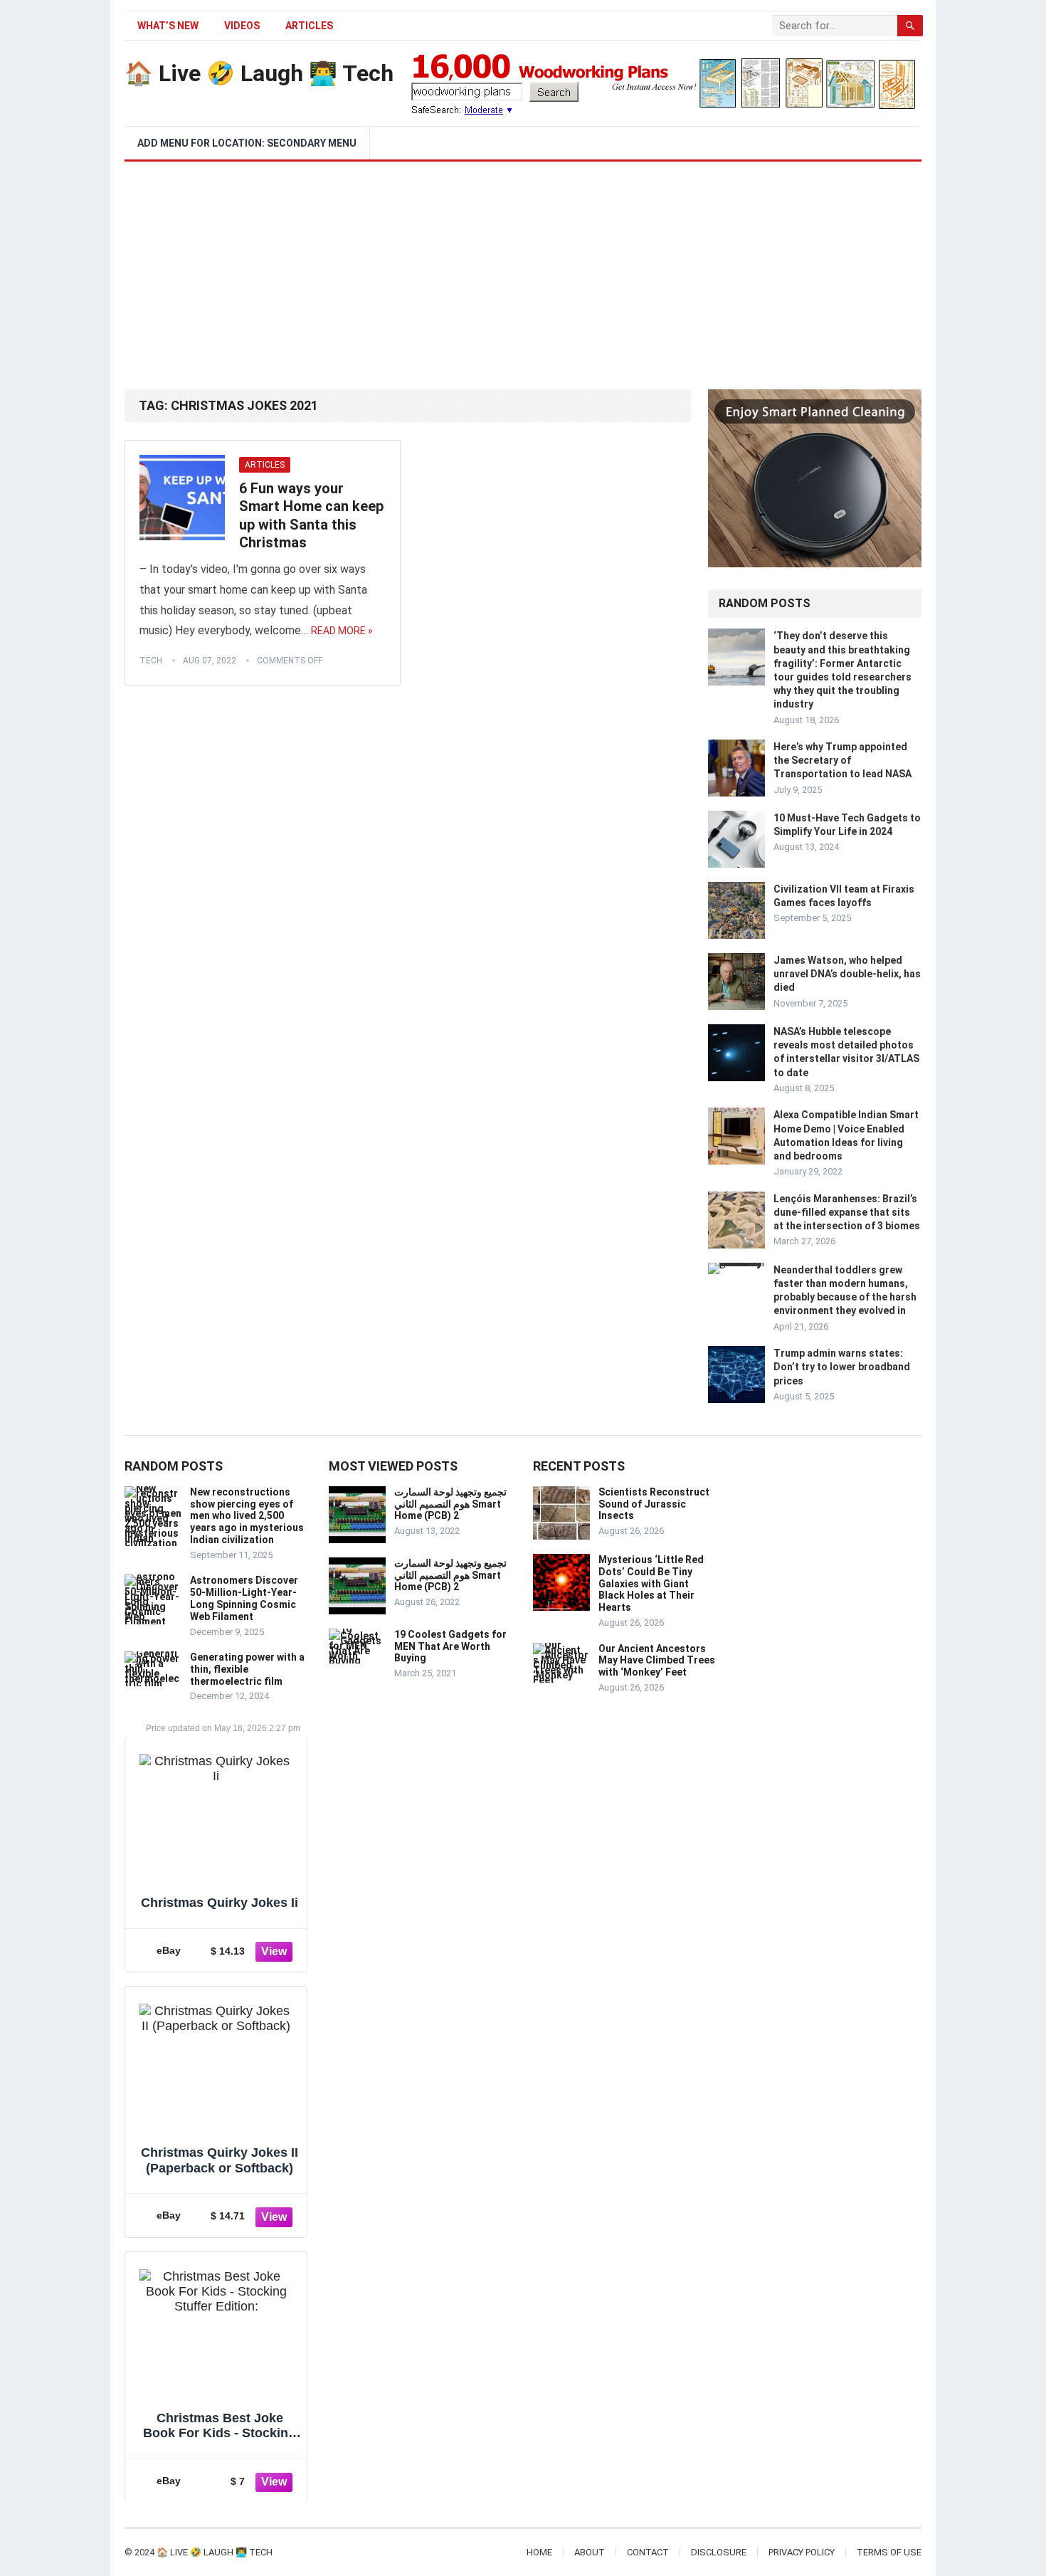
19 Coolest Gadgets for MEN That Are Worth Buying (450, 1646)
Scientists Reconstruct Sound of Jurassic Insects (654, 1504)
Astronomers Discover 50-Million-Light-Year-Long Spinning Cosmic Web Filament (244, 1598)
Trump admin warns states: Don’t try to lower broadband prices (842, 1367)
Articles (309, 26)
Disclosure (719, 2552)
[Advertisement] (523, 268)
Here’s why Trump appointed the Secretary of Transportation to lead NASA (842, 760)
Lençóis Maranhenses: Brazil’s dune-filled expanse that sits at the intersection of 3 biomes (847, 1212)
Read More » (342, 631)
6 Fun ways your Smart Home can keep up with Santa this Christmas (311, 516)
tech (151, 661)
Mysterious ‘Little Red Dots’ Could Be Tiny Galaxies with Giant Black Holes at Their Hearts (651, 1583)
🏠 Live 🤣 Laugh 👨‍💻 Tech (259, 73)
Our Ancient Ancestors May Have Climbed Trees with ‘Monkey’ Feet (657, 1661)
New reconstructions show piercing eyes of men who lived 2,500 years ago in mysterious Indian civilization (247, 1516)
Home (539, 2552)
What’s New (168, 26)
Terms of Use (889, 2552)
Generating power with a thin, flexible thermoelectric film (247, 1669)
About (590, 2552)
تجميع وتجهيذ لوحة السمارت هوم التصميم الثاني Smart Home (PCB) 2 (450, 1504)
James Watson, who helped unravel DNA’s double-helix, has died (847, 974)
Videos (242, 26)
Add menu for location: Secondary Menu (247, 143)
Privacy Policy (802, 2552)
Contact (648, 2552)
